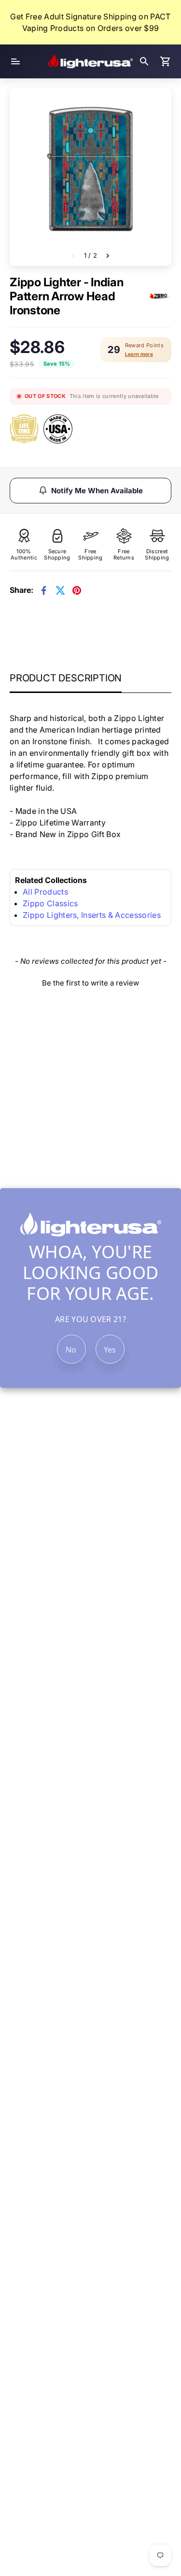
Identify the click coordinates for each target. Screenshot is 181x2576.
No (71, 1350)
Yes (110, 1350)
